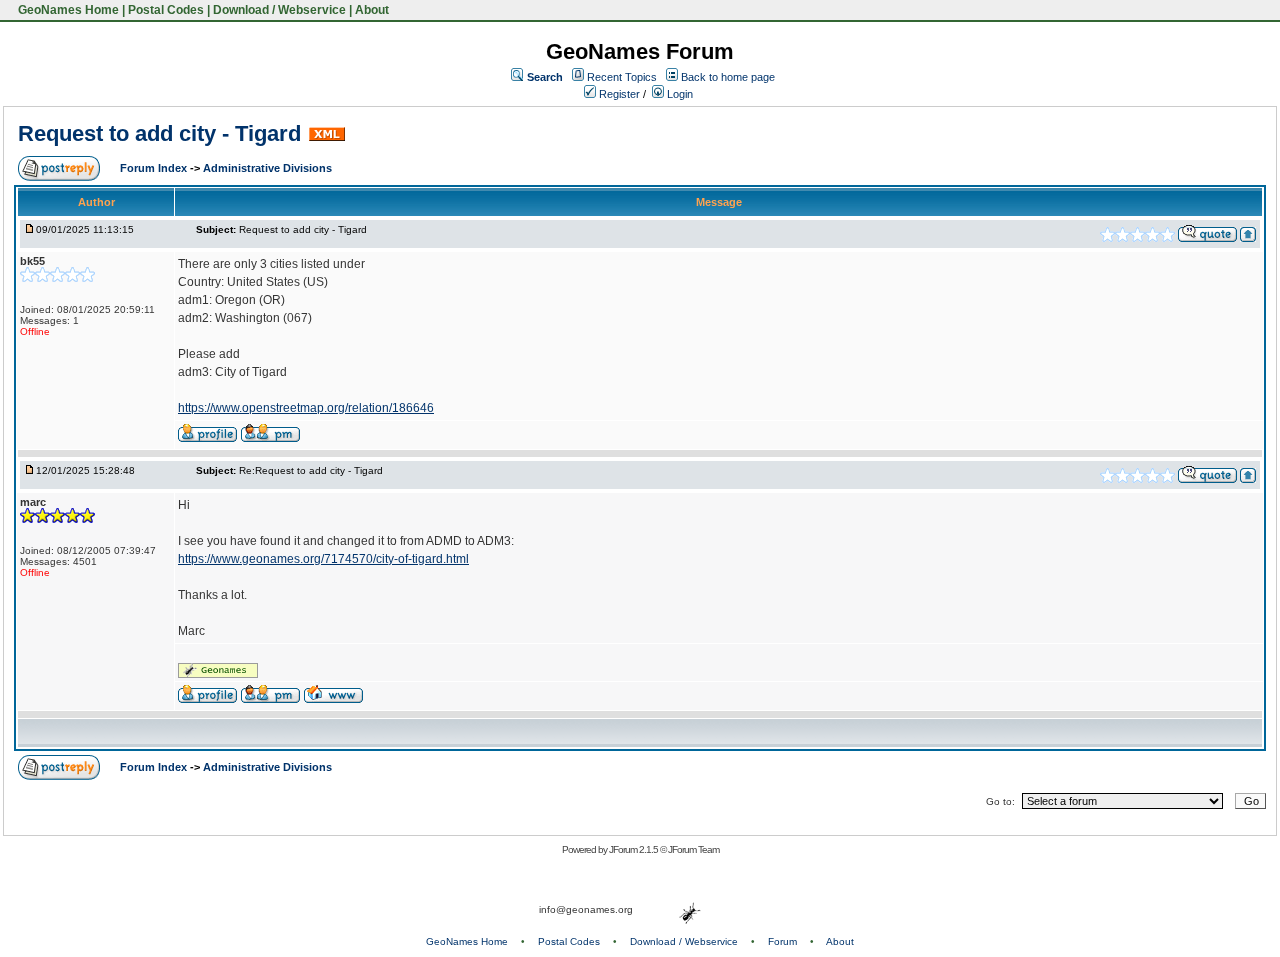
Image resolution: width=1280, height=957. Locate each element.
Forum (782, 941)
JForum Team (693, 849)
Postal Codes (166, 10)
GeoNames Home (67, 10)
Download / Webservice (279, 10)
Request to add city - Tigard (159, 133)
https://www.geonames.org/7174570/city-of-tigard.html (323, 559)
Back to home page (728, 77)
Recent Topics (622, 77)
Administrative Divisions (267, 168)
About (372, 10)
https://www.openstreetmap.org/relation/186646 (306, 408)
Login (678, 94)
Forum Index (155, 168)
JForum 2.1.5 (634, 849)
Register (618, 94)
